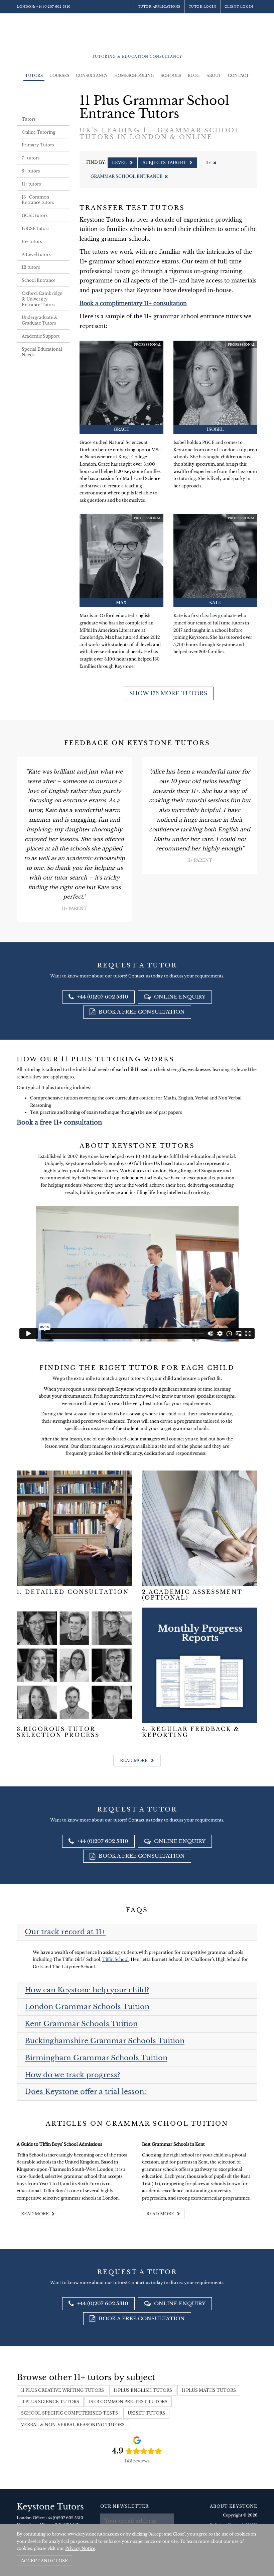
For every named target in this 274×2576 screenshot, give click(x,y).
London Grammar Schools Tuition (87, 2007)
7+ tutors (31, 158)
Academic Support (41, 336)
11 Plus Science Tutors (50, 2402)
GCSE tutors (35, 215)
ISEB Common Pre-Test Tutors (128, 2402)
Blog (194, 76)
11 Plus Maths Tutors (209, 2390)
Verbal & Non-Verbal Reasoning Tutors (73, 2425)
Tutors (34, 76)
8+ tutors (31, 171)
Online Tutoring (38, 132)
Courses (59, 76)
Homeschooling (134, 76)
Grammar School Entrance (127, 176)
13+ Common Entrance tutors (38, 200)
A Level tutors (36, 255)
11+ (208, 163)
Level (120, 163)
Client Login (239, 7)
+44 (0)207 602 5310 (53, 7)
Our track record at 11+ (65, 1932)
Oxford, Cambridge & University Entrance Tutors (42, 299)
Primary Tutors (38, 145)
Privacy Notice (80, 2548)
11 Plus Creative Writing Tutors (62, 2390)
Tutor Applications (159, 7)
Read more (134, 1761)
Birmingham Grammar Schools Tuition (96, 2058)
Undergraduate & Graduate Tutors (40, 320)
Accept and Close (44, 2561)
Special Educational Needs (42, 352)
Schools (171, 76)
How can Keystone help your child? (87, 1990)
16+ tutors (32, 242)
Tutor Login (203, 7)
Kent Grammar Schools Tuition (81, 2024)
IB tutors (31, 267)
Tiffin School (115, 1959)
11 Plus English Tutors (143, 2390)
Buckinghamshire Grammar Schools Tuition (105, 2041)
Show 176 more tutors (168, 693)
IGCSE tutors (35, 228)
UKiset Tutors (146, 2413)
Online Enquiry (179, 997)
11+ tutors (31, 184)
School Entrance (39, 280)
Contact (238, 76)
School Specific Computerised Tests (70, 2413)
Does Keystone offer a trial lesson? (86, 2092)
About (214, 76)
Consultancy (92, 76)
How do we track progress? (72, 2075)
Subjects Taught (165, 163)
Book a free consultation (141, 1012)
